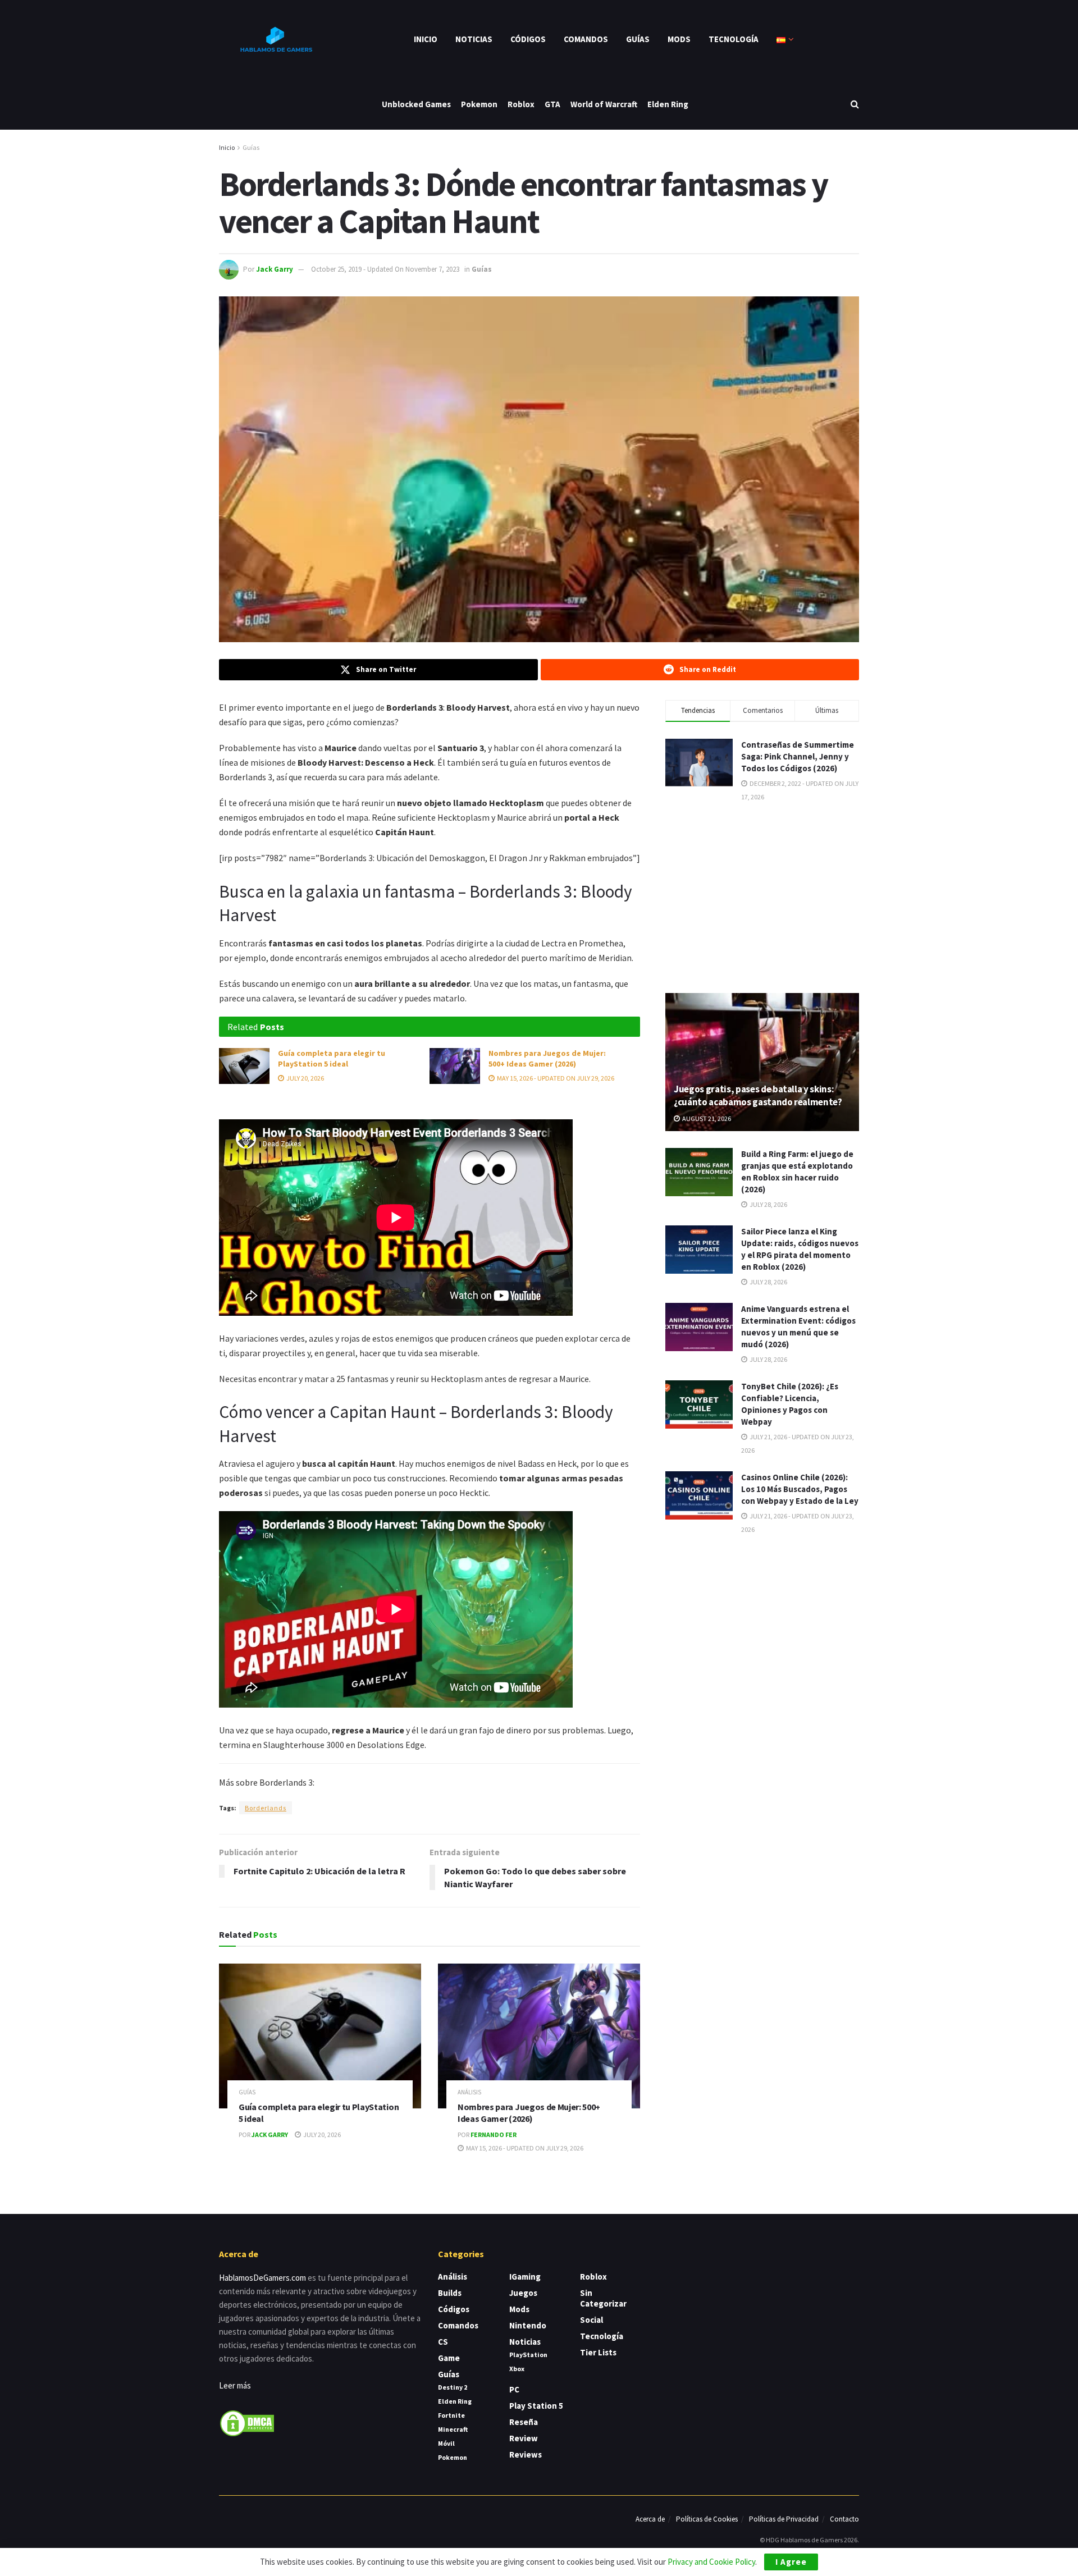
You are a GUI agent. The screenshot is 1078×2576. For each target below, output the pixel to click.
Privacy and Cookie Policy (711, 2562)
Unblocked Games (416, 104)
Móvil (446, 2443)
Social (591, 2320)
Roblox (521, 104)
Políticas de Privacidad (784, 2519)
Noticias (474, 39)
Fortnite (451, 2415)
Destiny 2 (453, 2387)
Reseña (524, 2422)
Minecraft (453, 2429)
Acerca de (650, 2519)
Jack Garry (275, 269)
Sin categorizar (603, 2298)
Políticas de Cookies (707, 2519)
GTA (552, 104)
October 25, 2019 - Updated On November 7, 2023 (385, 269)
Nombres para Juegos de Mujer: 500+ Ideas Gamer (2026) (547, 1059)
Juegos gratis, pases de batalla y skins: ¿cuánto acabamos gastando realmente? (758, 1096)
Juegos (523, 2293)
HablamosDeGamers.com (262, 2278)
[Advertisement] (762, 896)
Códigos (528, 39)
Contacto (844, 2519)
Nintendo (528, 2325)
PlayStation (528, 2355)
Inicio (426, 39)
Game (449, 2358)
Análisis (469, 2092)
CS (443, 2342)
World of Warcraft (604, 104)
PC (514, 2389)
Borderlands (266, 1808)
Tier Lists (598, 2352)
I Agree (791, 2562)
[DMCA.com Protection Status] (247, 2422)
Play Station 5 (536, 2406)
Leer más (235, 2385)
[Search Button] (855, 104)
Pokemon (479, 104)
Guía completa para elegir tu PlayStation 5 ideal (332, 1059)
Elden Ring (668, 104)
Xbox (517, 2369)
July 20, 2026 (305, 1078)
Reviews (526, 2454)
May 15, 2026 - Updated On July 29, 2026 (555, 1078)
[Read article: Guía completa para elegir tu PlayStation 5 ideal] (244, 1066)
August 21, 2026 (706, 1118)
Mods (679, 39)
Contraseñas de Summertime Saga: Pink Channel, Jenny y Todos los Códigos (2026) (798, 756)
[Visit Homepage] (275, 39)
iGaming (525, 2277)
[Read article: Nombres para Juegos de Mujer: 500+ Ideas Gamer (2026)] (455, 1066)
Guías (638, 39)
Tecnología (734, 39)
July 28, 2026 (768, 1204)
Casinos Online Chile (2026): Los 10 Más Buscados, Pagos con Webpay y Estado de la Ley (800, 1489)
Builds (450, 2293)
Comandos (586, 39)
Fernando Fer (494, 2135)
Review (524, 2438)
